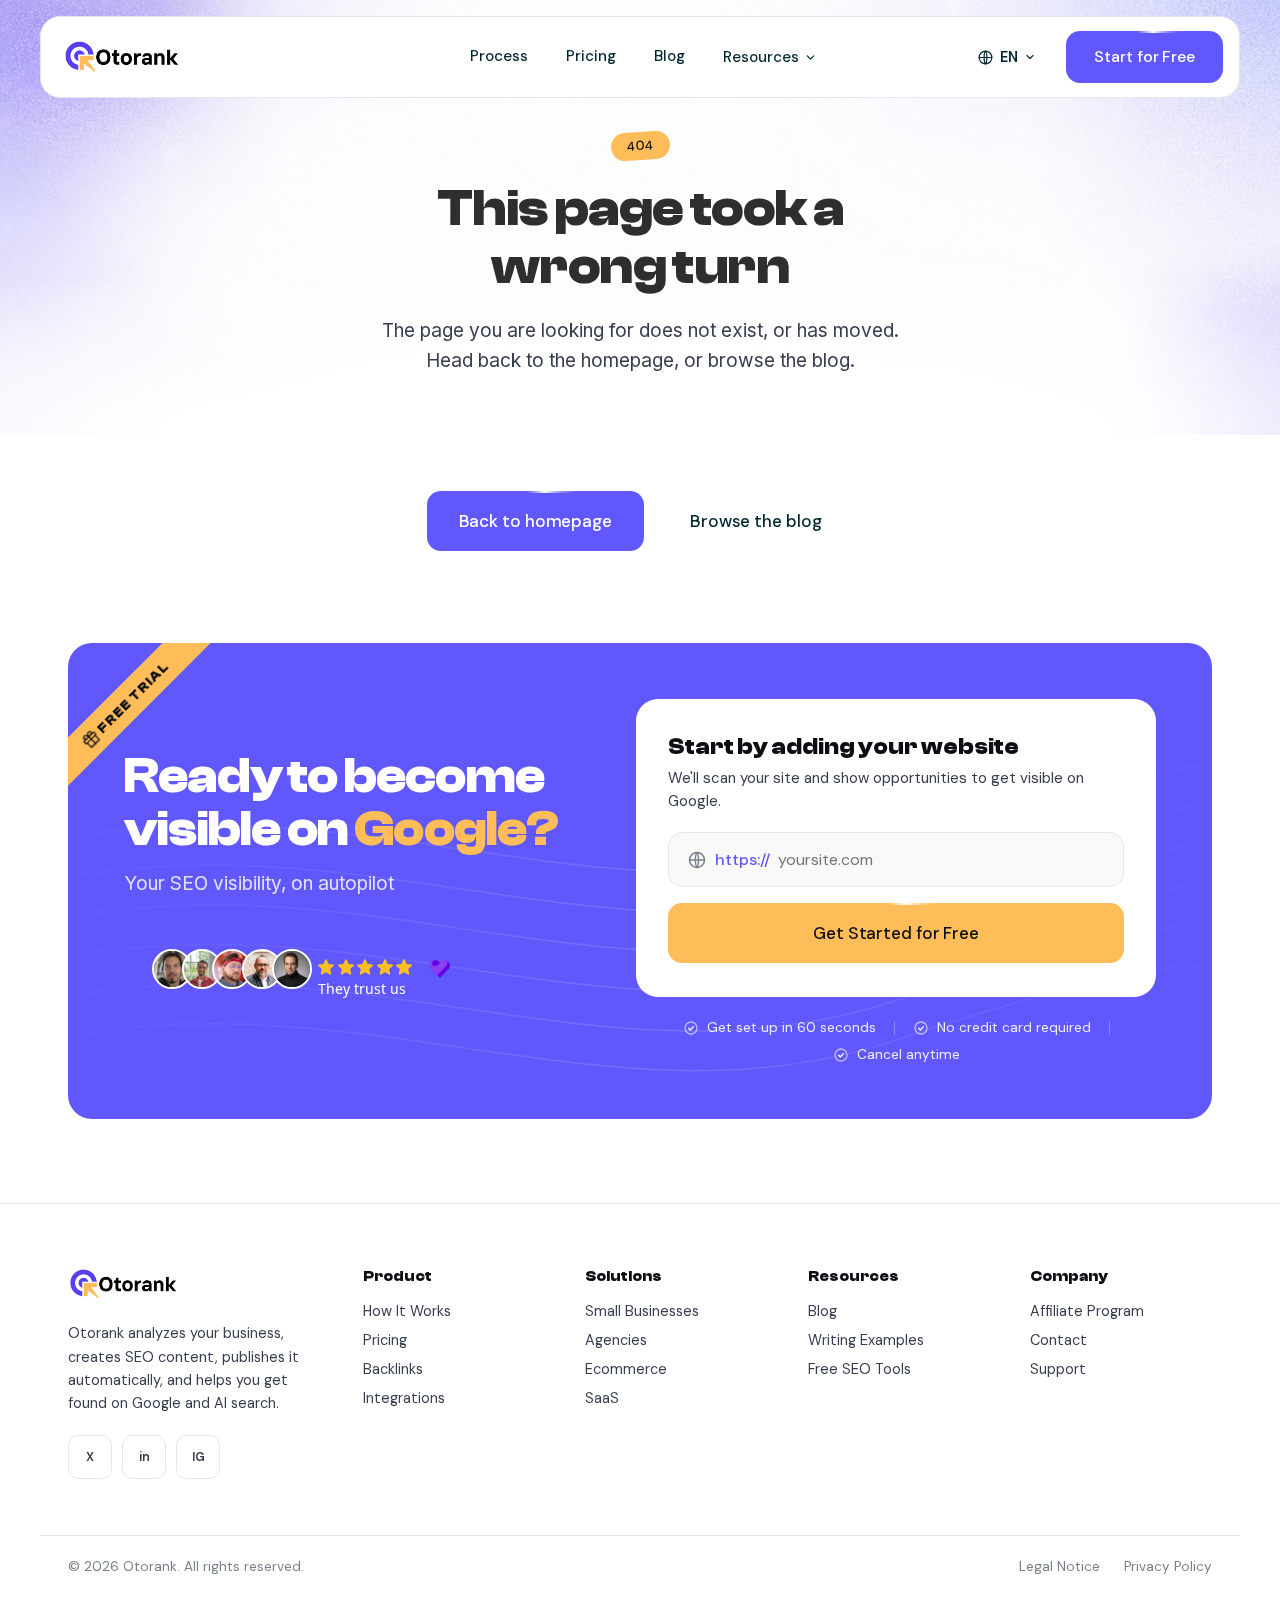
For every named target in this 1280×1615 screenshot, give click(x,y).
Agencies (616, 1340)
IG (198, 1457)
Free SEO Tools (859, 1369)
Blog (669, 56)
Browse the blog (756, 521)
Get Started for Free (896, 933)
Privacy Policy (1168, 1566)
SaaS (602, 1398)
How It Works (407, 1311)
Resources (761, 57)
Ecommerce (626, 1369)
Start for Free (1144, 56)
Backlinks (393, 1369)
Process (499, 56)
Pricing (591, 56)
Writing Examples (866, 1340)
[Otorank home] (121, 57)
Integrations (404, 1398)
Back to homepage (535, 521)
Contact (1058, 1340)
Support (1058, 1369)
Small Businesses (642, 1311)
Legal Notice (1059, 1566)
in (144, 1457)
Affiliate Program (1087, 1311)
